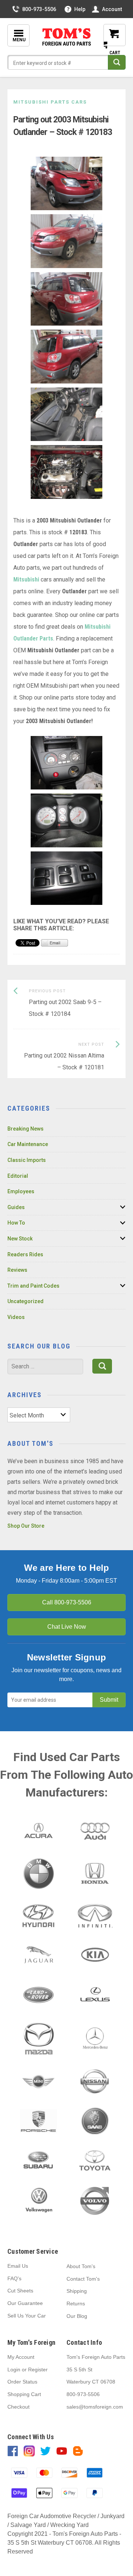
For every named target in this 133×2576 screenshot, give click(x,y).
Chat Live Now (67, 1627)
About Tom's (81, 2266)
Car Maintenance (28, 1144)
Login (14, 2370)
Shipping (77, 2291)
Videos (16, 1317)
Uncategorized (25, 1301)
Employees (21, 1191)
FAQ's (14, 2278)
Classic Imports (27, 1160)
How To (16, 1223)
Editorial (18, 1176)
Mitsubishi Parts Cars (50, 102)
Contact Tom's (83, 2279)
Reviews (17, 1270)
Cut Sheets (20, 2291)
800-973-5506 (39, 9)
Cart (109, 41)
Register (38, 2370)
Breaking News (25, 1129)
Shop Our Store (26, 1526)
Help (80, 9)
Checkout (18, 2407)
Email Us (18, 2266)
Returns (76, 2304)
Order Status (22, 2382)
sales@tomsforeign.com (95, 2407)
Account (112, 9)
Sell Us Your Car (27, 2316)
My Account (21, 2357)
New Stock (20, 1239)
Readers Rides (25, 1254)
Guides (16, 1207)
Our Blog (77, 2316)
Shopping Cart (24, 2394)
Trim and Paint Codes (33, 1286)
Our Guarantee (25, 2303)
